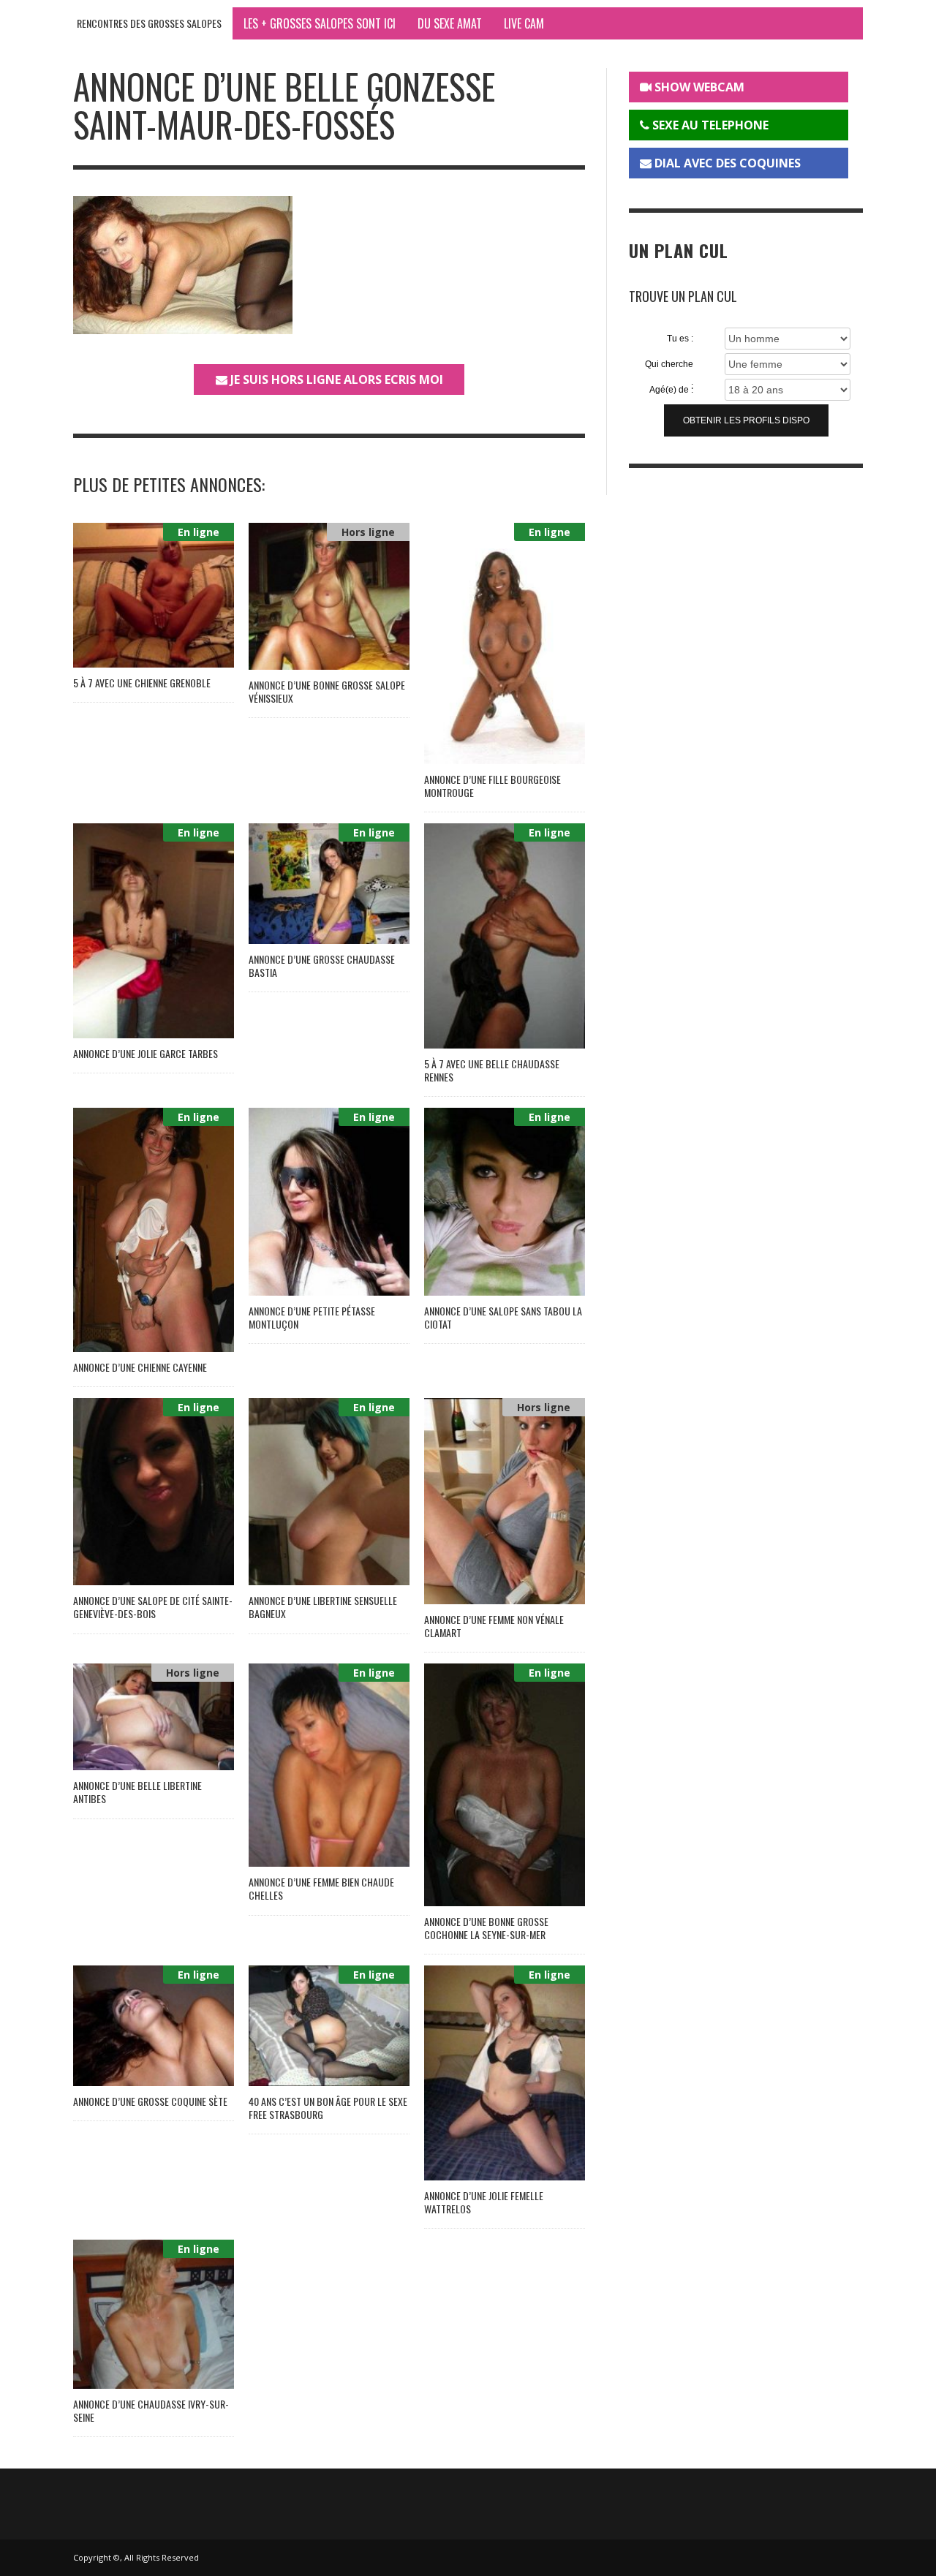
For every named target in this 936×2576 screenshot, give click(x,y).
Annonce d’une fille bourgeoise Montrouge (492, 786)
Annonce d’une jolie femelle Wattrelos (484, 2202)
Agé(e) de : (671, 390)
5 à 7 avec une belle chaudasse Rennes (492, 1070)
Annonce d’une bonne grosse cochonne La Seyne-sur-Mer (486, 1928)
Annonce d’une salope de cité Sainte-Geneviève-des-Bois (153, 1607)
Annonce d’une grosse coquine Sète (150, 2101)
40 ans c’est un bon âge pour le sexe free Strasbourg (328, 2108)
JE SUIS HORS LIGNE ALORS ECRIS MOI (335, 379)
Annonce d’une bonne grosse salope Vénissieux (327, 691)
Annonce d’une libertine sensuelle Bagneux (323, 1607)
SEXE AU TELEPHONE (709, 125)
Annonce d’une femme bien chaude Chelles (321, 1888)
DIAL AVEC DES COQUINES (726, 163)
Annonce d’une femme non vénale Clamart (494, 1626)
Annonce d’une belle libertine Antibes (137, 1792)
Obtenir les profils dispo (746, 420)
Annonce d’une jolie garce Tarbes (146, 1053)
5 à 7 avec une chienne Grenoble (142, 683)
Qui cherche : (669, 365)
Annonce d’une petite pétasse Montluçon (312, 1317)
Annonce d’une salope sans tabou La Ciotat (503, 1317)
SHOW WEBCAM (698, 87)
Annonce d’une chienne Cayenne (140, 1367)
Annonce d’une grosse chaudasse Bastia (322, 966)
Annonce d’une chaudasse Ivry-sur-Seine (151, 2410)
